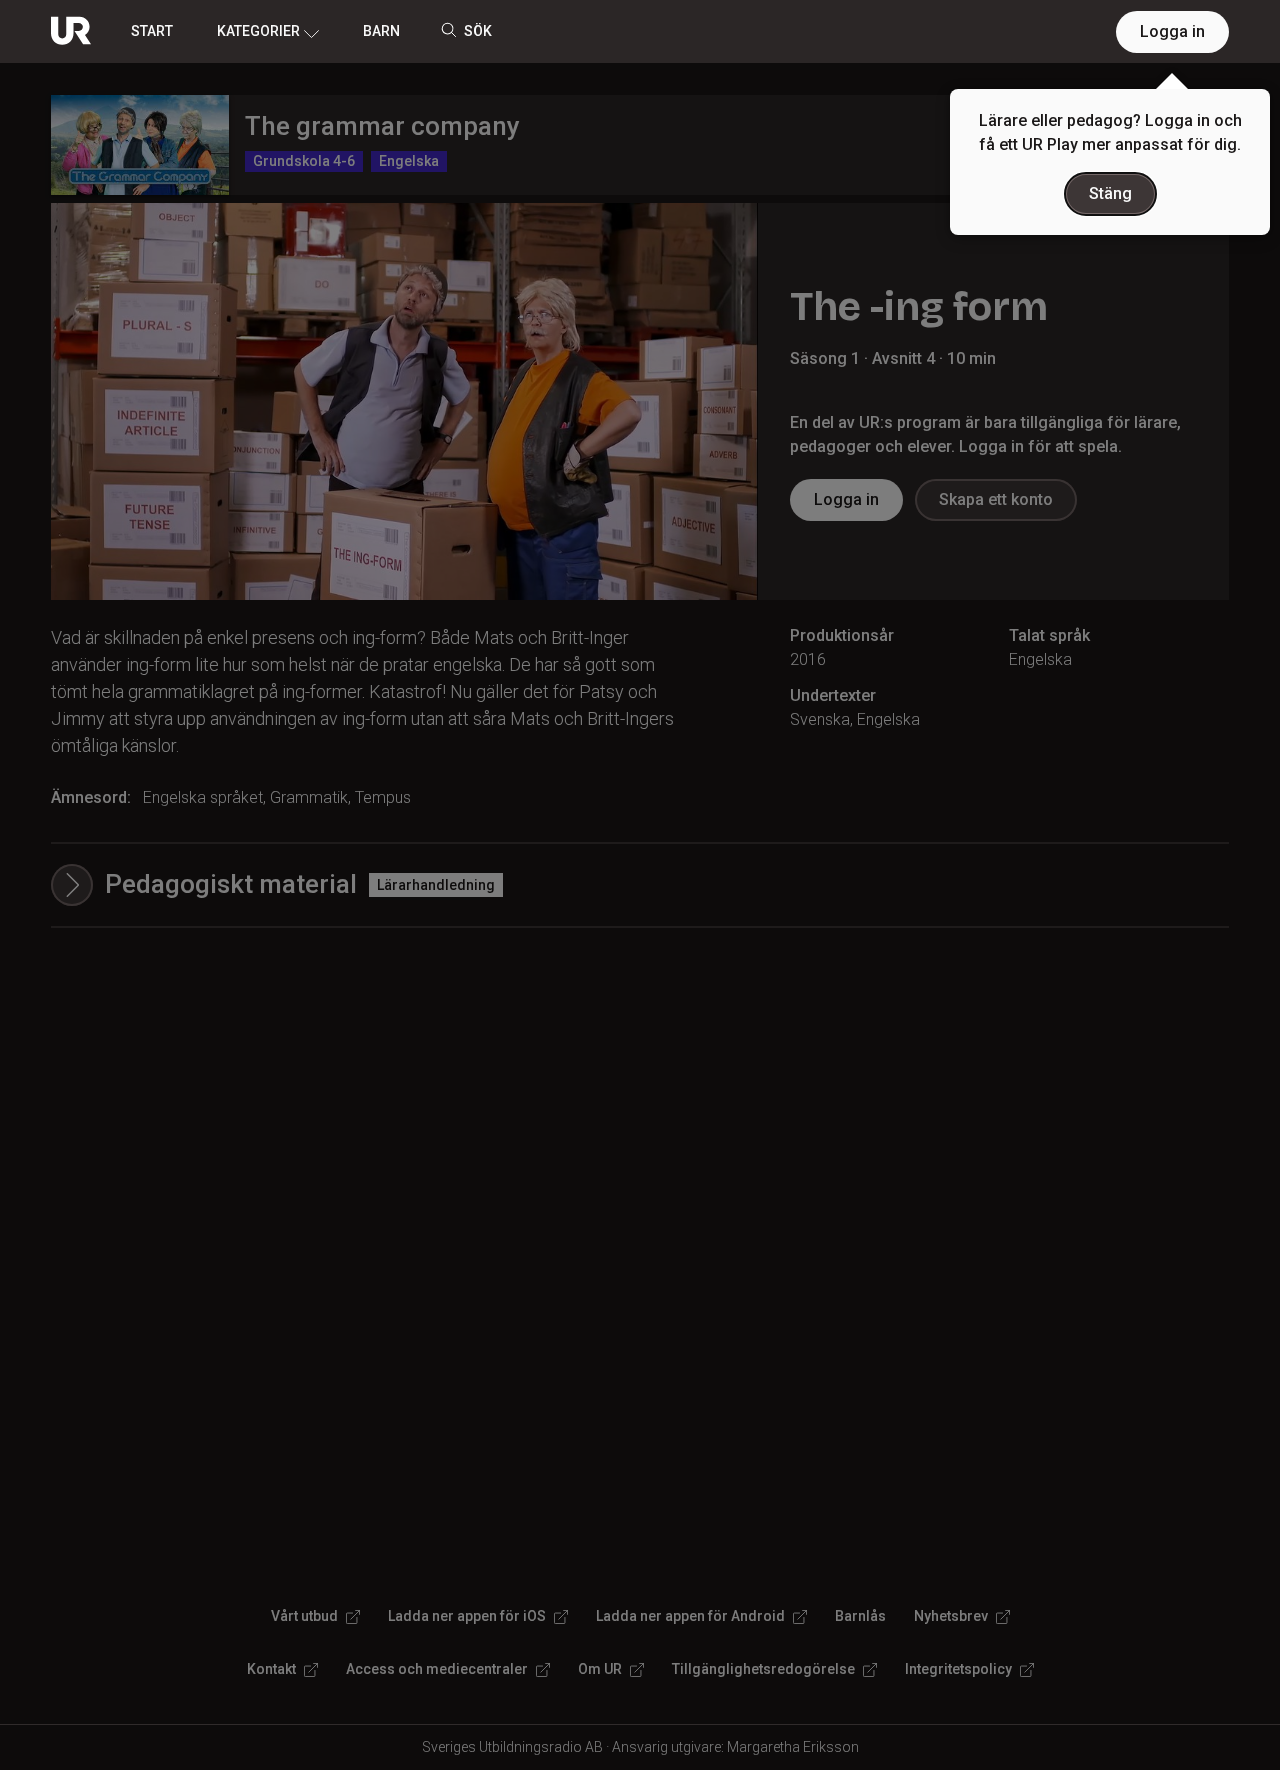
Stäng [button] (1110, 193)
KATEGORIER (258, 31)
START (152, 31)
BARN (381, 31)
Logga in (1172, 31)
